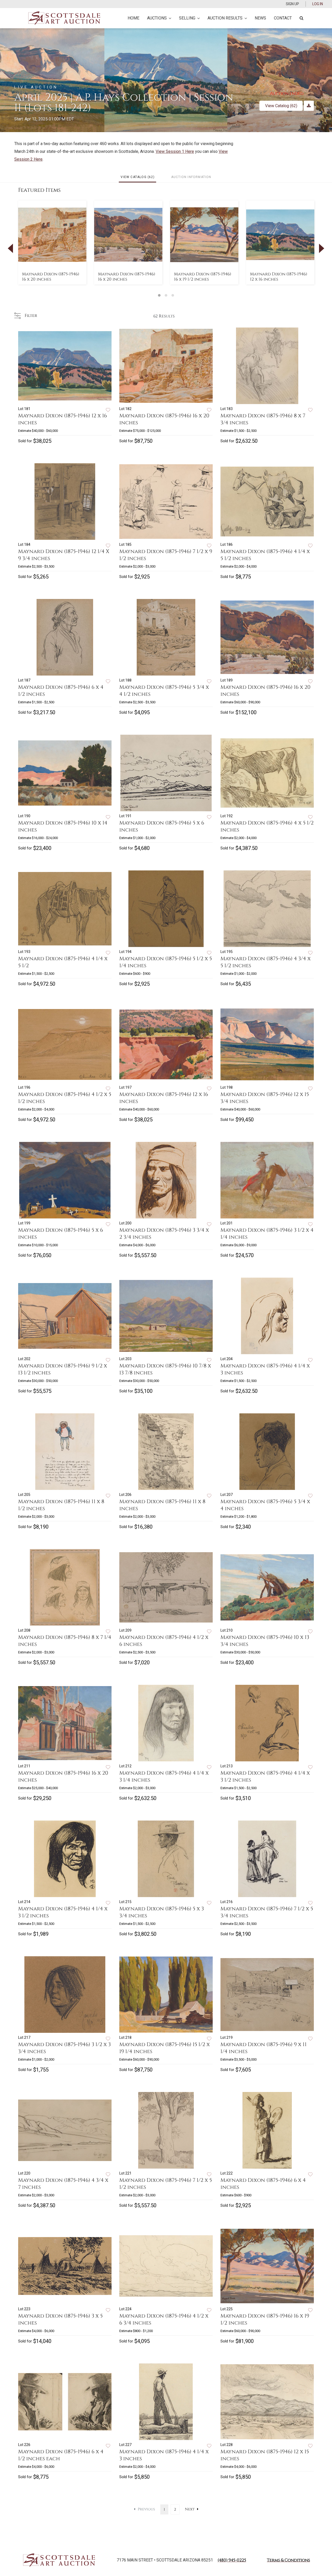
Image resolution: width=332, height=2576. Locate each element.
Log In (318, 4)
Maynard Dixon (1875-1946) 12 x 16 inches (279, 277)
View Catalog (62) (281, 106)
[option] (52, 243)
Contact (283, 18)
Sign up (292, 4)
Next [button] (322, 248)
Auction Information (191, 177)
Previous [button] (10, 248)
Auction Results (225, 18)
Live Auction (36, 87)
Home (133, 18)
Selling (187, 18)
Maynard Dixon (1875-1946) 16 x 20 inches (51, 277)
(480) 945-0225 (232, 2560)
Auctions (157, 18)
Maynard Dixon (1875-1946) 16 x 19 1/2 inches (203, 277)
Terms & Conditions (288, 2560)
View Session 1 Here (175, 151)
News (260, 18)
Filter (30, 316)
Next (190, 2509)
